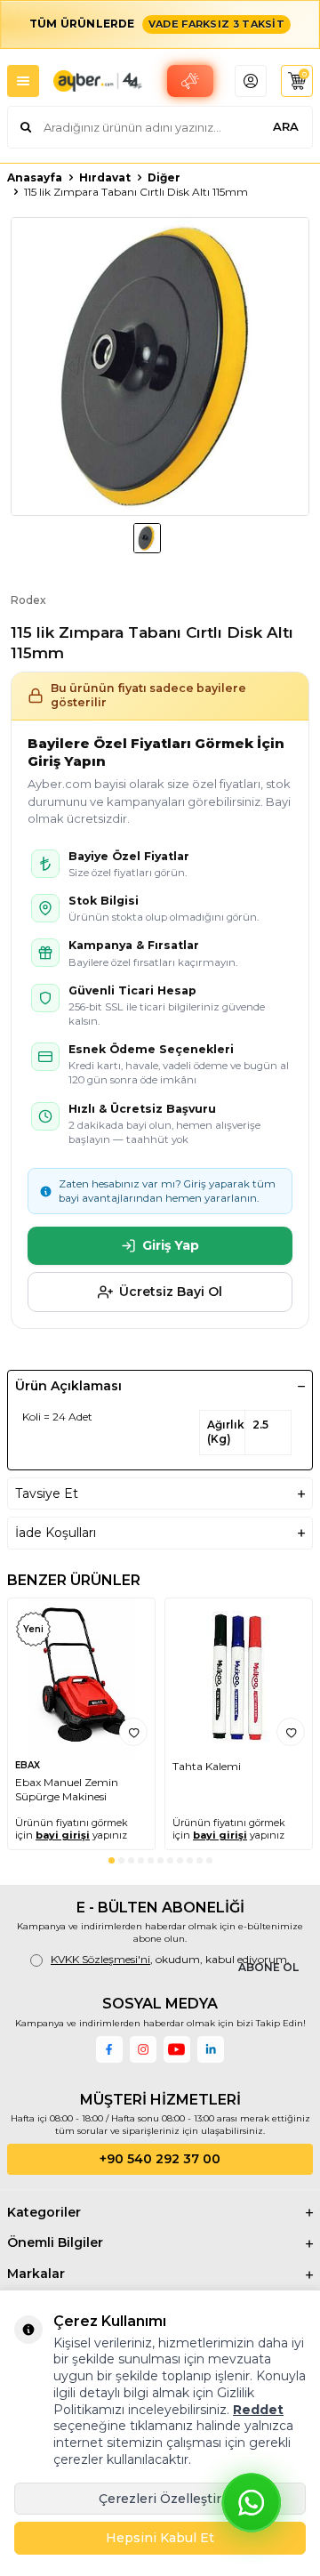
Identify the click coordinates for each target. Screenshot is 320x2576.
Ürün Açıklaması (68, 1386)
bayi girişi (63, 1835)
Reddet (258, 2410)
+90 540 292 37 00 (160, 2159)
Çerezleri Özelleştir (160, 2499)
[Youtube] (177, 2049)
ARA (286, 126)
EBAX (28, 1765)
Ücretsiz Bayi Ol (171, 1292)
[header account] (251, 81)
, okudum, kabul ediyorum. (170, 1959)
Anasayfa (35, 177)
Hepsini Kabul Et (160, 2538)
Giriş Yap (171, 1245)
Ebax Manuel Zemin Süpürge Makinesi (67, 1789)
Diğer (164, 177)
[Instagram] (143, 2049)
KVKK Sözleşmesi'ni (100, 1959)
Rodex (28, 600)
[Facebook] (109, 2049)
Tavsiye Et (47, 1493)
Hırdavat (105, 177)
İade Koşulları (56, 1533)
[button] (112, 1860)
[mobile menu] (23, 81)
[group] (160, 366)
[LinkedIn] (211, 2049)
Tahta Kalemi (207, 1766)
